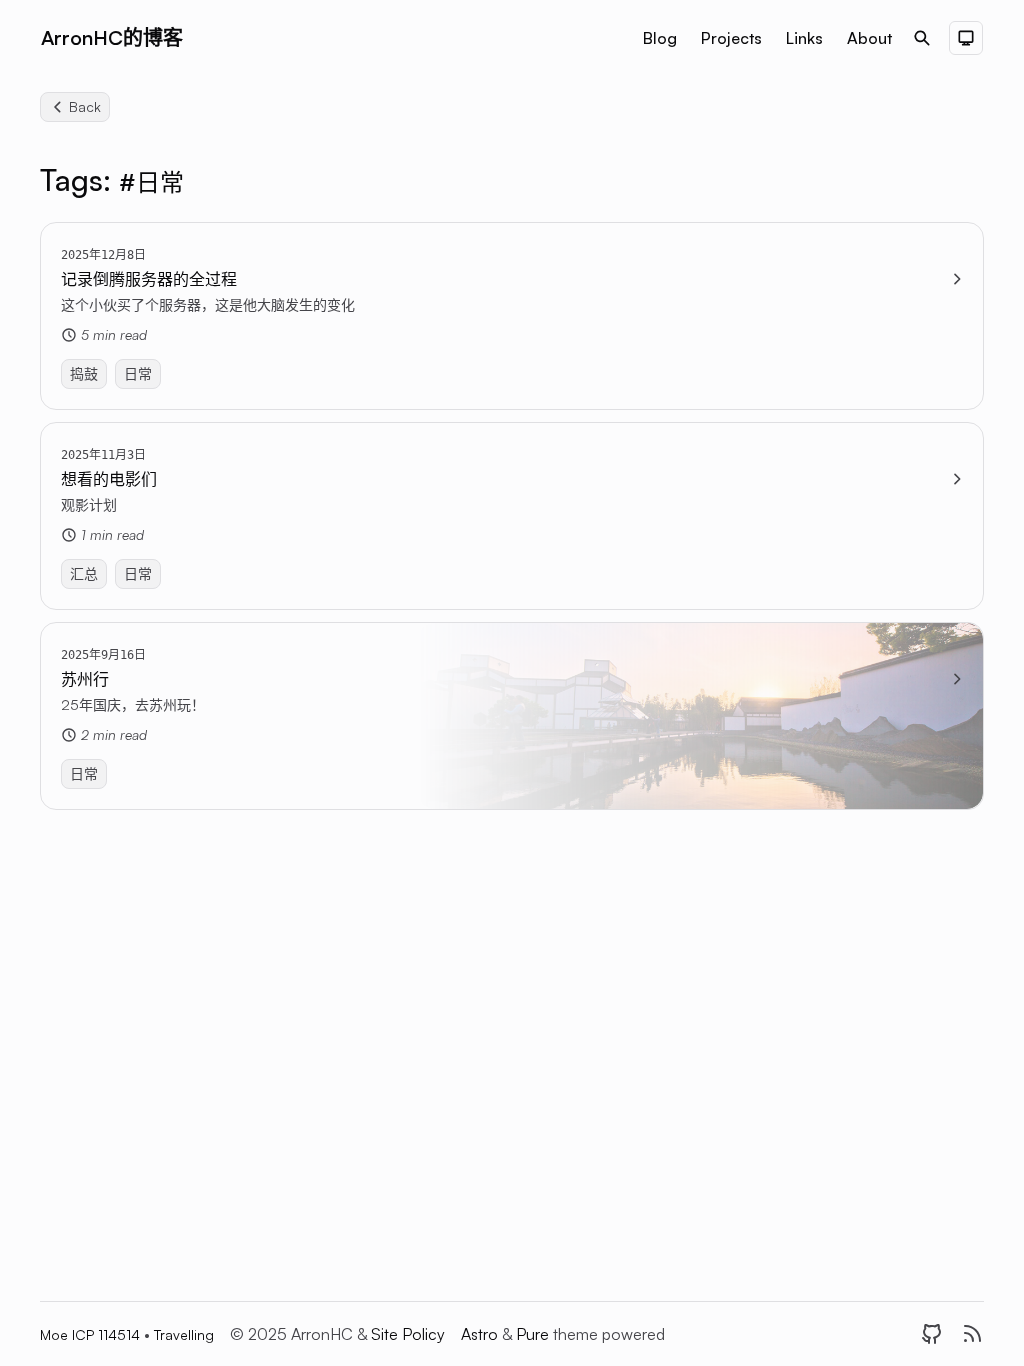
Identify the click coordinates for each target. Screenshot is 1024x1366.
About (869, 38)
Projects (731, 38)
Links (804, 38)
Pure (534, 1334)
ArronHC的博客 (112, 37)
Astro (481, 1334)
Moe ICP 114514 (92, 1334)
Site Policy (408, 1334)
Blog (660, 38)
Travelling (184, 1334)
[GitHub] (932, 1334)
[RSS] (972, 1334)
